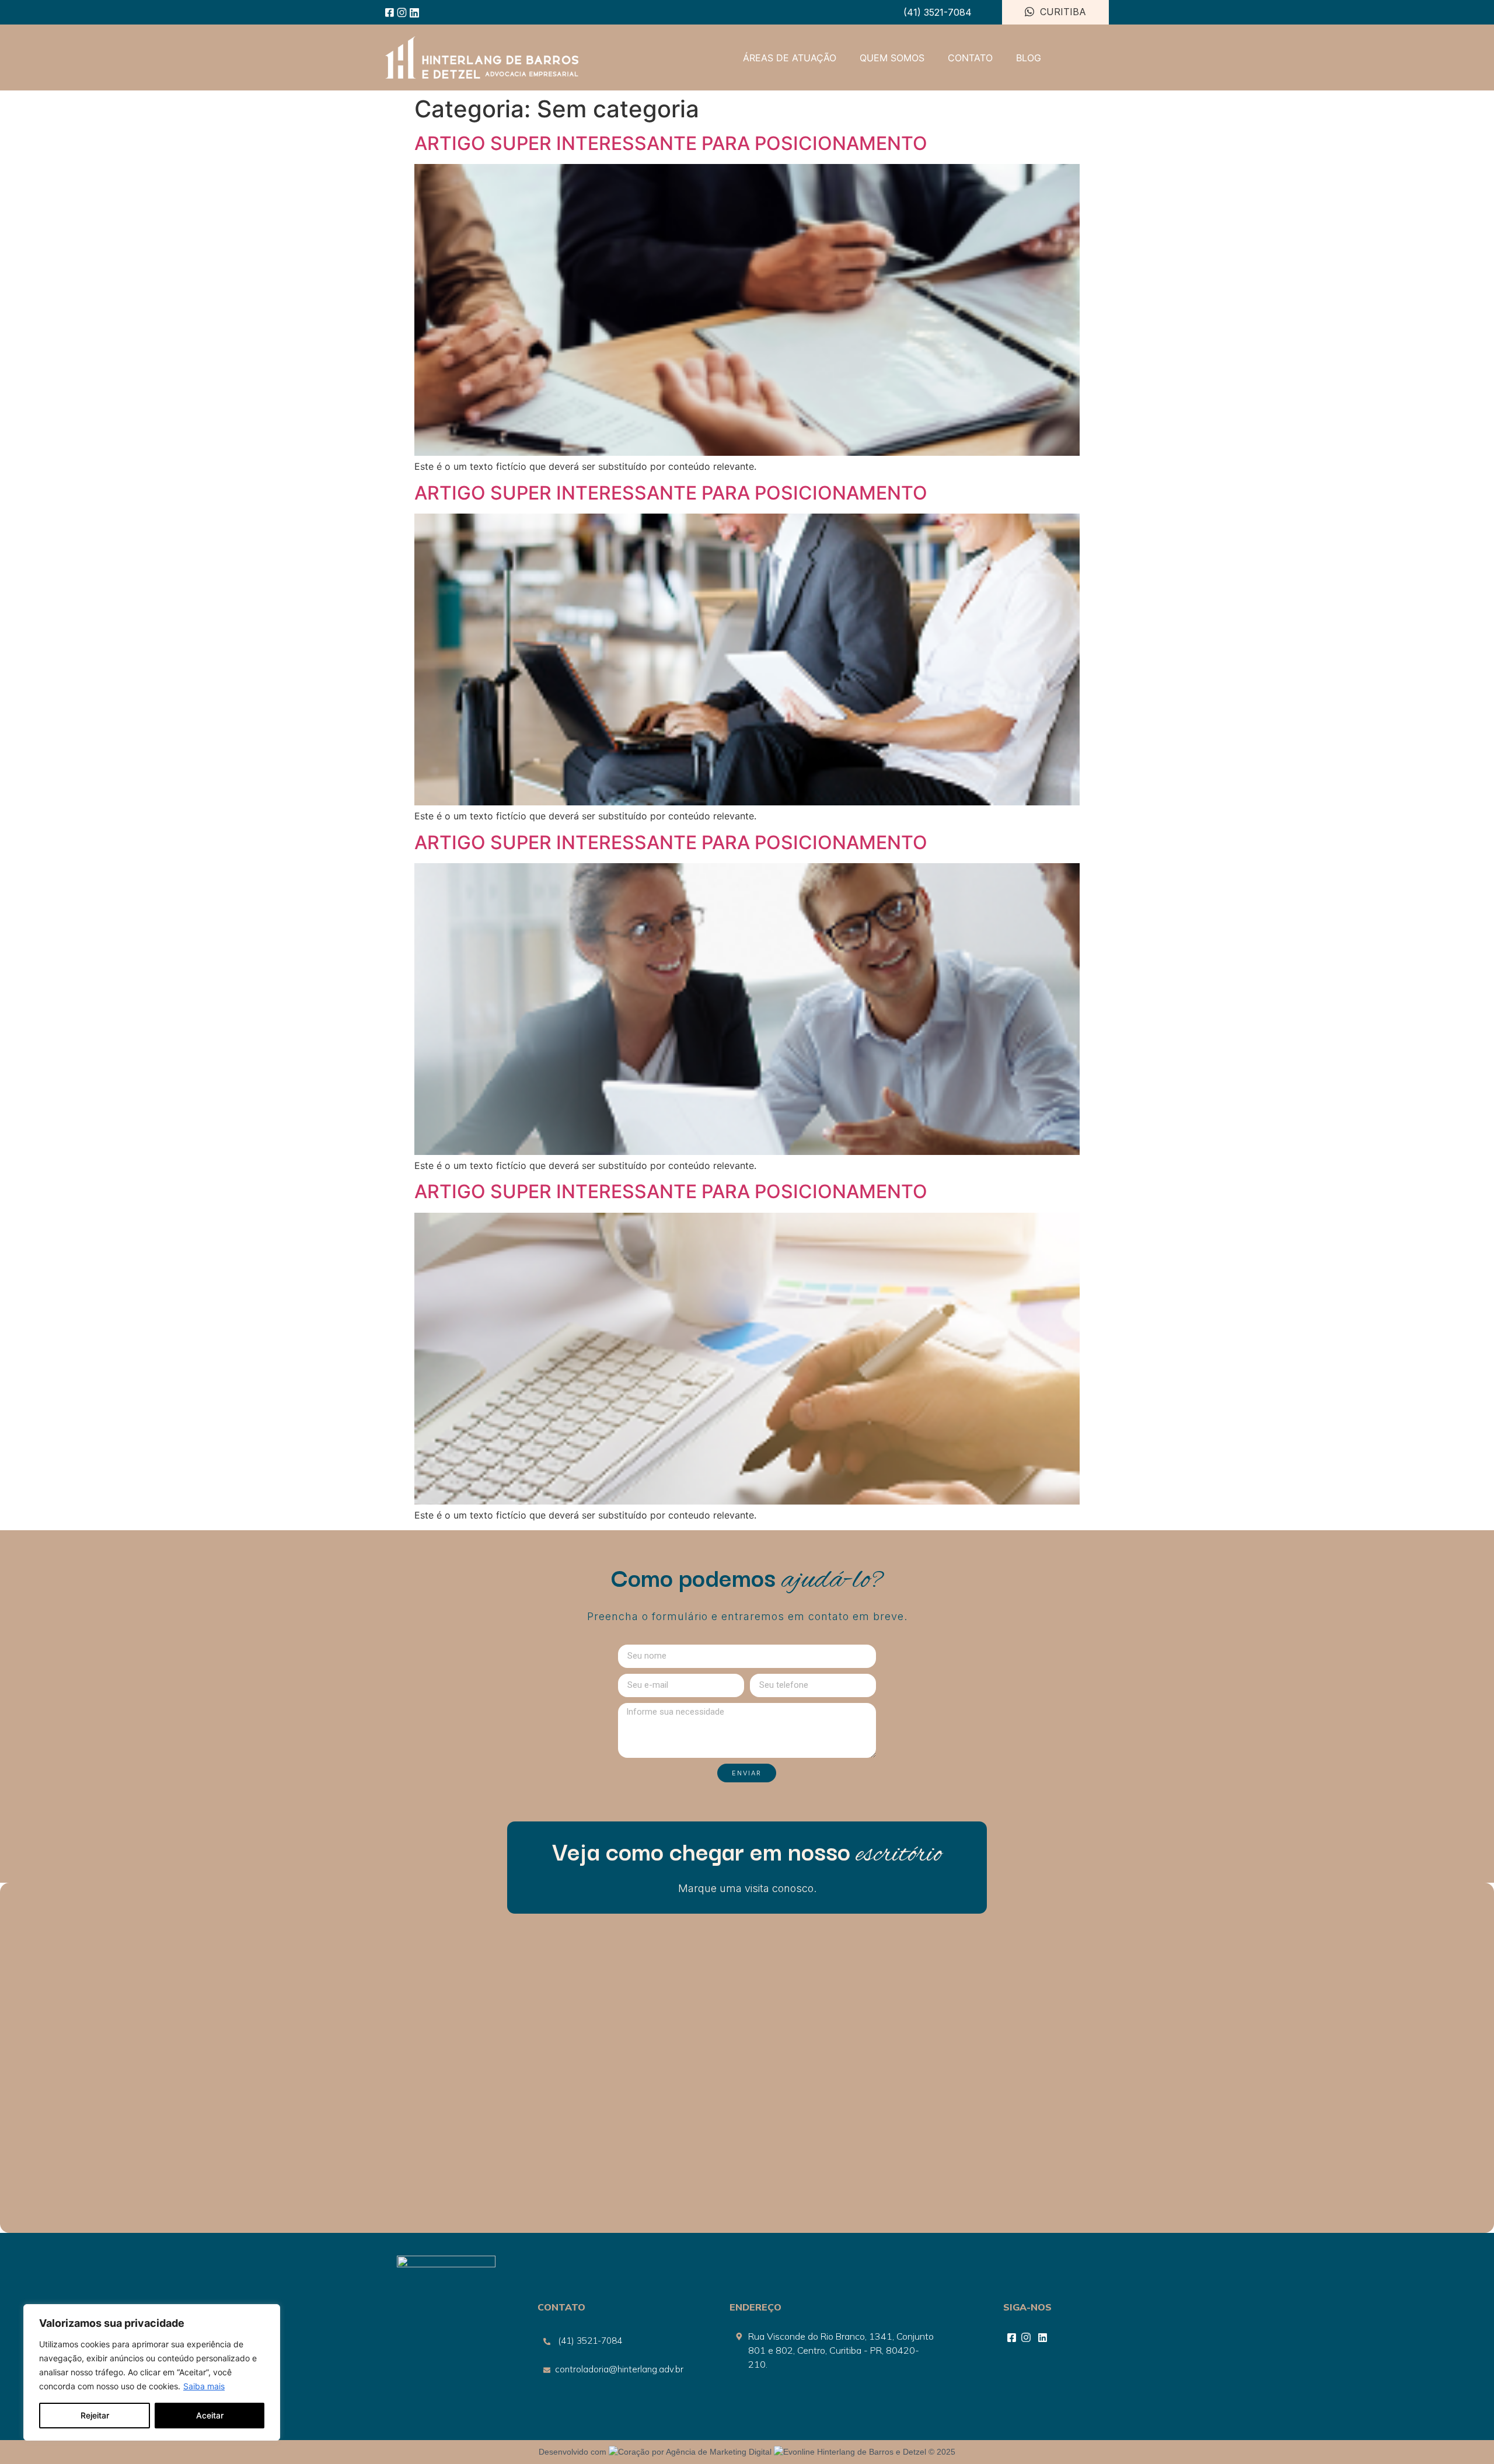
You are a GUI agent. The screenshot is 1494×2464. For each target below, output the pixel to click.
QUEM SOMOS (892, 58)
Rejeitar (95, 2415)
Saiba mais (204, 2386)
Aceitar (210, 2415)
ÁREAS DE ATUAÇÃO (790, 58)
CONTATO (970, 58)
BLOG (1029, 58)
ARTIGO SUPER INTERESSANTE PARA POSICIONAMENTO (671, 143)
